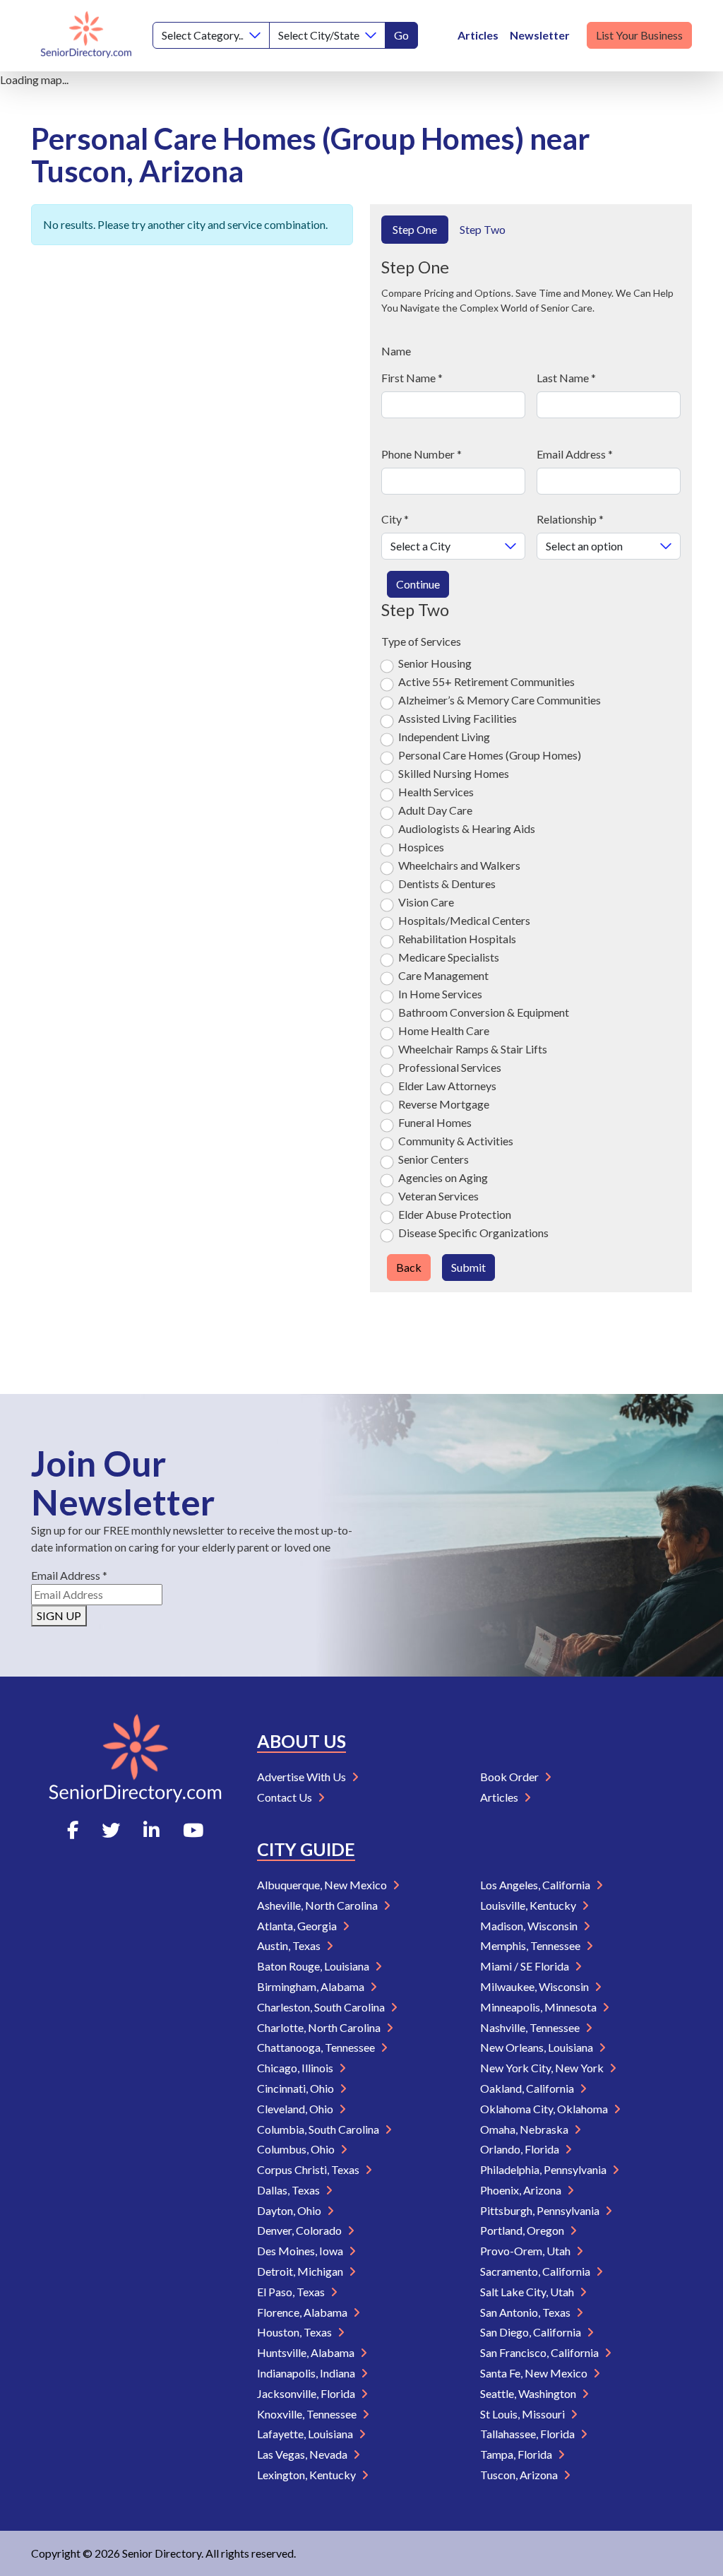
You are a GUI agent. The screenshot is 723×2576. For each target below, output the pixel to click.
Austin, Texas (290, 1945)
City (395, 519)
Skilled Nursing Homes (454, 773)
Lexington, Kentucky (307, 2475)
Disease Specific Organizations (473, 1233)
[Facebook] (73, 1830)
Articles (478, 35)
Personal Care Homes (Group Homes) (490, 755)
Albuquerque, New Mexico (323, 1885)
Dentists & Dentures (447, 884)
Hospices (421, 847)
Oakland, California (528, 2088)
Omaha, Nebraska (525, 2129)
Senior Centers (434, 1159)
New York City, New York (543, 2068)
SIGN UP (59, 1615)
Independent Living (444, 737)
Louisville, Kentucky (529, 1905)
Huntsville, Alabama (307, 2352)
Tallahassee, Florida (528, 2434)
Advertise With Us (303, 1777)
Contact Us (286, 1797)
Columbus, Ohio (297, 2149)
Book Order (510, 1777)
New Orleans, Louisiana (538, 2047)
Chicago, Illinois (296, 2068)
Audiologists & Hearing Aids (467, 828)
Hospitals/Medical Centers (464, 920)
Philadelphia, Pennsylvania (544, 2169)
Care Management (443, 975)
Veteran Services (438, 1196)
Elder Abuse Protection (455, 1214)
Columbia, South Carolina (319, 2129)
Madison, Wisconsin (530, 1926)
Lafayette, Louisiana (306, 2434)
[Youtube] (193, 1830)
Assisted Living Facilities (458, 718)
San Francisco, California (540, 2352)
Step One (415, 229)
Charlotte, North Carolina (320, 2027)
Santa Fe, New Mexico (535, 2373)
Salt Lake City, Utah (528, 2292)
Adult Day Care (435, 810)
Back (409, 1267)
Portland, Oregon (523, 2230)
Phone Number (422, 454)
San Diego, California (532, 2332)
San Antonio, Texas (526, 2312)
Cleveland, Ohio (296, 2109)
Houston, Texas (295, 2332)
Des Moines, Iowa (301, 2251)
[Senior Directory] (86, 36)
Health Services (436, 792)
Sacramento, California (536, 2271)
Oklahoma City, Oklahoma (545, 2109)
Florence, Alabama (303, 2312)
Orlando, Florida (521, 2149)
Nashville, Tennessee (531, 2027)
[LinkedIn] (151, 1830)
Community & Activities (456, 1141)
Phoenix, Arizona (522, 2190)
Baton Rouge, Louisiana (314, 1966)
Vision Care (426, 902)
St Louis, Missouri (524, 2414)
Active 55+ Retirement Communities (486, 681)
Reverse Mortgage (444, 1104)
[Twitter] (111, 1830)
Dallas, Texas (289, 2190)
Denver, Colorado (300, 2230)
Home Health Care (444, 1030)
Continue (418, 584)
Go (401, 35)
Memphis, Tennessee (531, 1945)
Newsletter (540, 35)
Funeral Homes (435, 1122)
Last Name (566, 378)
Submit (468, 1267)
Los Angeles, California (536, 1885)
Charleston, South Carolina (322, 2007)
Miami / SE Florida (526, 1966)
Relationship (570, 519)
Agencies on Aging (443, 1177)
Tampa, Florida (517, 2454)
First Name (412, 378)
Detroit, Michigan (301, 2271)
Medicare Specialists (449, 957)
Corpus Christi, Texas (309, 2169)
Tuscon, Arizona (520, 2475)
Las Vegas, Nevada (303, 2454)
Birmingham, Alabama (312, 1986)
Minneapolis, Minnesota (539, 2007)
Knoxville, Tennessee (308, 2414)
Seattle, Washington (529, 2393)
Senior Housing (435, 663)
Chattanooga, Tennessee (317, 2047)
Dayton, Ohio (290, 2210)
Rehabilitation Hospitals (457, 939)
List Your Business (639, 35)
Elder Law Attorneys (447, 1086)
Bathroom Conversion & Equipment (484, 1012)
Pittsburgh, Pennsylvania (541, 2210)
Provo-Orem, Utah (526, 2251)
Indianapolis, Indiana (307, 2373)
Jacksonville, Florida (307, 2393)
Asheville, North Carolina (318, 1905)
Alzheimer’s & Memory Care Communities (500, 700)
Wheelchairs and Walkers (459, 865)
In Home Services (440, 994)
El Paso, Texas (292, 2292)
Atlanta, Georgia (298, 1926)
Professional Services (450, 1067)
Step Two (483, 229)
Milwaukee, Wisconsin (536, 1986)
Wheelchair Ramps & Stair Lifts (473, 1049)
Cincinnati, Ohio (297, 2088)
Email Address (575, 454)
